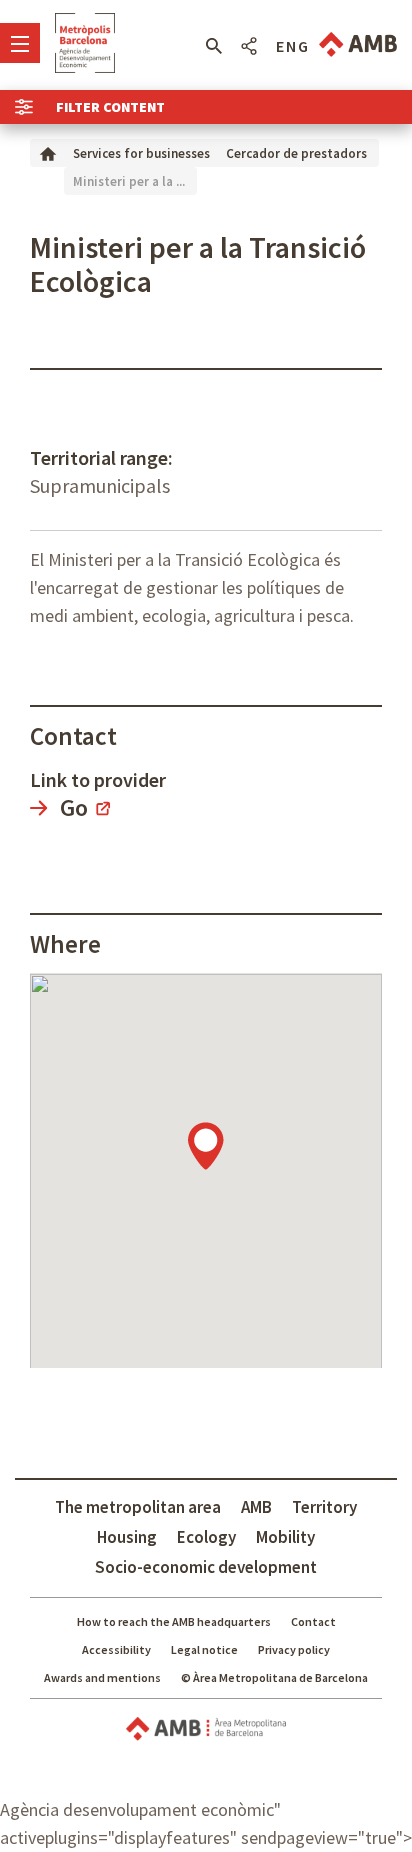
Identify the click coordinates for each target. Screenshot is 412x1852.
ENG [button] (293, 46)
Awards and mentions (102, 1677)
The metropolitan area (138, 1507)
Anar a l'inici (85, 43)
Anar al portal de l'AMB (358, 44)
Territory (324, 1507)
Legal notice (204, 1649)
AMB (256, 1507)
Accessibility (116, 1649)
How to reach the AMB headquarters (174, 1621)
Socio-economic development (206, 1567)
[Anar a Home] (48, 152)
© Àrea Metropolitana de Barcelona (274, 1677)
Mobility (285, 1537)
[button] (213, 46)
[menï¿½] (20, 43)
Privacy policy (294, 1649)
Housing (127, 1537)
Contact (313, 1621)
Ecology (206, 1537)
